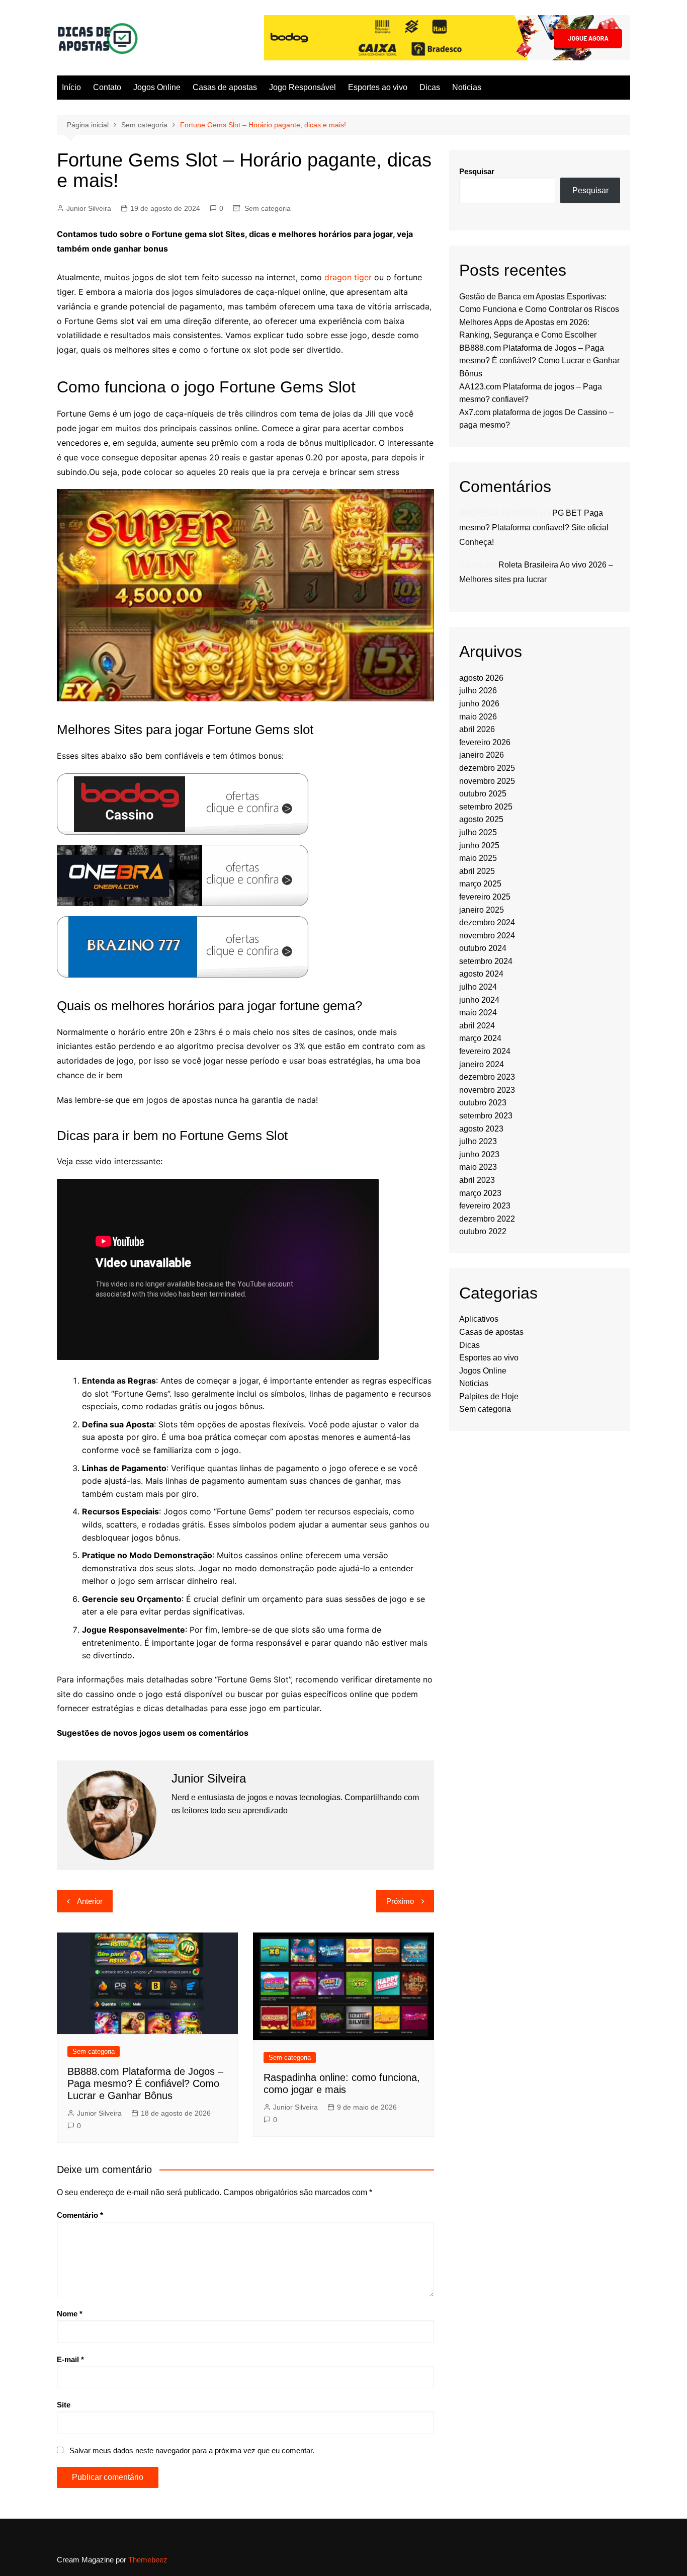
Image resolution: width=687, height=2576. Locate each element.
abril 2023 (477, 1180)
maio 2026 (478, 717)
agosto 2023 (481, 1129)
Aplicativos (479, 1319)
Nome (70, 2314)
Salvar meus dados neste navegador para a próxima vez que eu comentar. (192, 2450)
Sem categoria (268, 208)
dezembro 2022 (487, 1219)
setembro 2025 (486, 807)
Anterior (90, 1901)
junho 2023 (479, 1154)
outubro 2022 (483, 1231)
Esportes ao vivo (378, 87)
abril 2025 (477, 871)
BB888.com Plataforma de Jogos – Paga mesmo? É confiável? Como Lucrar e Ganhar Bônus (145, 2083)
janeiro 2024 (482, 1064)
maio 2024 (478, 1013)
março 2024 (480, 1038)
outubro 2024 (483, 948)
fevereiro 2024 (485, 1051)
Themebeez (148, 2560)
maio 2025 (478, 858)
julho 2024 (478, 987)
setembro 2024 (486, 961)
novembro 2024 (487, 936)
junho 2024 (479, 1000)
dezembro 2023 (487, 1077)
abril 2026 (477, 729)
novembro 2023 (487, 1090)
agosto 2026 (481, 678)
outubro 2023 (483, 1103)
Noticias (467, 87)
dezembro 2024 (487, 922)
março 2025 (480, 884)
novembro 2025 (487, 781)
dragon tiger (348, 277)
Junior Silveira (89, 208)
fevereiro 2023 (485, 1206)
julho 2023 (478, 1141)
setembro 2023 (486, 1116)
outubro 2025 (483, 794)
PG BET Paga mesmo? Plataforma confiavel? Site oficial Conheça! (534, 528)
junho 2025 (479, 846)
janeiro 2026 (482, 755)
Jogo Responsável (303, 87)
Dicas (430, 87)
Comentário (80, 2215)
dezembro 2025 (487, 768)
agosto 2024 (481, 974)
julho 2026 (478, 691)
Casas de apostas (225, 87)
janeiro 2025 (482, 910)
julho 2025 (478, 832)
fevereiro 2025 (485, 897)
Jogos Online (157, 87)
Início (71, 87)
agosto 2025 (481, 819)
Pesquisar (477, 171)
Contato (107, 87)
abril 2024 (477, 1026)
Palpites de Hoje (489, 1396)
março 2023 (480, 1193)
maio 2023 (478, 1167)
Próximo (400, 1901)
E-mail (70, 2359)
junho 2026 (479, 704)
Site (64, 2405)
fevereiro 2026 (485, 742)
